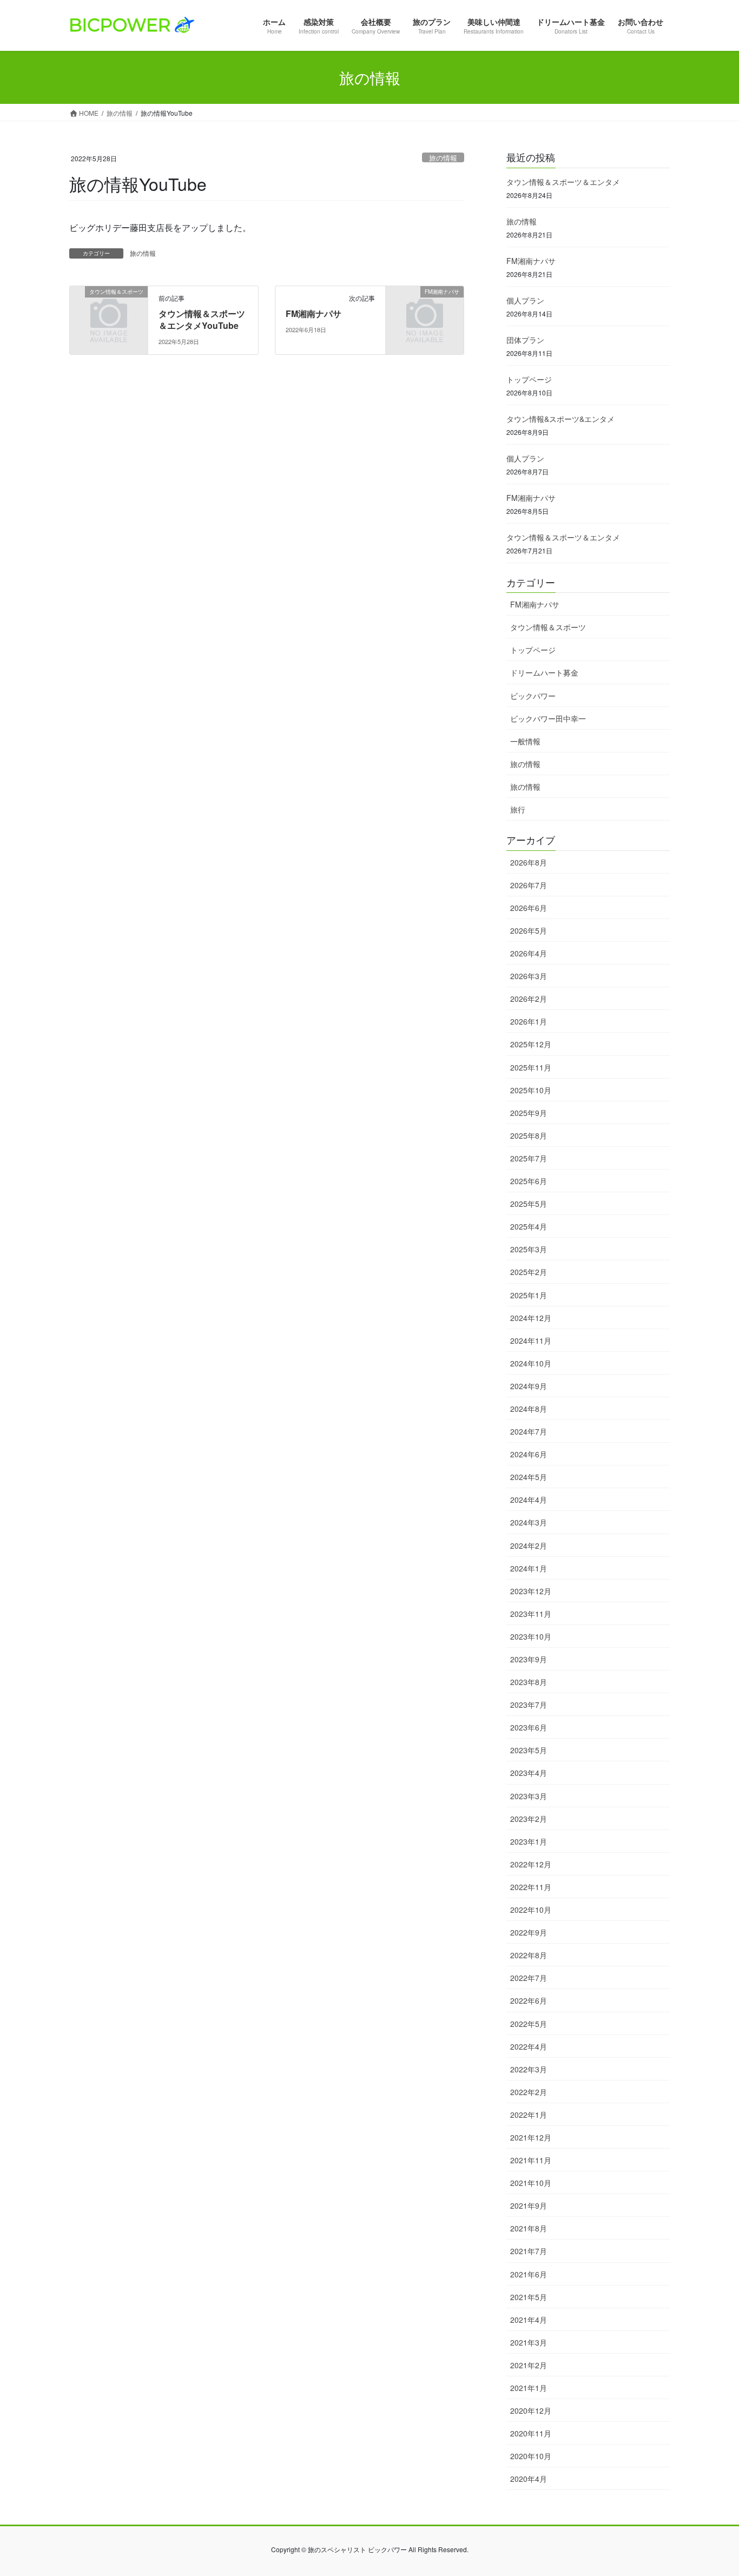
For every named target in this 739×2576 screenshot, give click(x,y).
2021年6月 (529, 2274)
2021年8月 (529, 2228)
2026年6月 (529, 908)
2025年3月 (529, 1249)
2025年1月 (529, 1295)
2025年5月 (529, 1204)
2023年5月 (529, 1750)
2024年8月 (529, 1409)
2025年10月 (531, 1090)
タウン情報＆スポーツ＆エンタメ (563, 182)
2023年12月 (531, 1591)
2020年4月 (529, 2479)
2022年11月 (531, 1887)
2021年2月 (529, 2365)
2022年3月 (529, 2069)
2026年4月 (529, 953)
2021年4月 (529, 2320)
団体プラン (525, 340)
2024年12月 (531, 1318)
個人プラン (525, 300)
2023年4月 (529, 1773)
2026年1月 (529, 1021)
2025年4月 (529, 1226)
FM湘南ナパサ (314, 313)
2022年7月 (529, 1978)
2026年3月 (529, 976)
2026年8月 (529, 862)
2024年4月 (529, 1500)
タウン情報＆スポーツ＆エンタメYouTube (202, 319)
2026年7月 (529, 885)
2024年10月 (531, 1363)
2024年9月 (529, 1386)
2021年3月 (529, 2342)
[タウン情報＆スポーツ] (109, 309)
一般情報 (525, 741)
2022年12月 (531, 1864)
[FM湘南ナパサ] (425, 309)
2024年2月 (529, 1545)
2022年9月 (529, 1932)
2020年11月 (531, 2433)
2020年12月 (531, 2410)
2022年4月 (529, 2046)
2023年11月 (531, 1614)
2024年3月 (529, 1522)
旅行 (518, 809)
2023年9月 (529, 1659)
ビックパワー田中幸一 (548, 718)
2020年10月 (531, 2456)
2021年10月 (531, 2183)
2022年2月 (529, 2092)
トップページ (529, 379)
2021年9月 (529, 2205)
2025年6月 (529, 1181)
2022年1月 (529, 2115)
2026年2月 (529, 999)
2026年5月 (529, 930)
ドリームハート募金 (544, 672)
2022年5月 (529, 2024)
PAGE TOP (711, 2488)
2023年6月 (529, 1727)
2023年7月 (529, 1705)
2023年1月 (529, 1841)
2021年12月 (531, 2137)
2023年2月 (529, 1819)
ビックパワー (533, 696)
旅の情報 (443, 158)
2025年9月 (529, 1113)
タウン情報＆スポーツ (548, 627)
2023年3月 (529, 1796)
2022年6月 (529, 2000)
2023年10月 (531, 1636)
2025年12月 (531, 1044)
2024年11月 (531, 1340)
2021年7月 (529, 2251)
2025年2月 (529, 1272)
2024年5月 (529, 1477)
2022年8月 (529, 1955)
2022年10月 (531, 1910)
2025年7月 (529, 1158)
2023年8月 (529, 1682)
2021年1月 (529, 2388)
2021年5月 (529, 2297)
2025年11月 (531, 1067)
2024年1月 (529, 1568)
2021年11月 (531, 2160)
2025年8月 (529, 1135)
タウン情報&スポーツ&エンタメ (560, 419)
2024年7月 (529, 1431)
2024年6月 (529, 1454)
